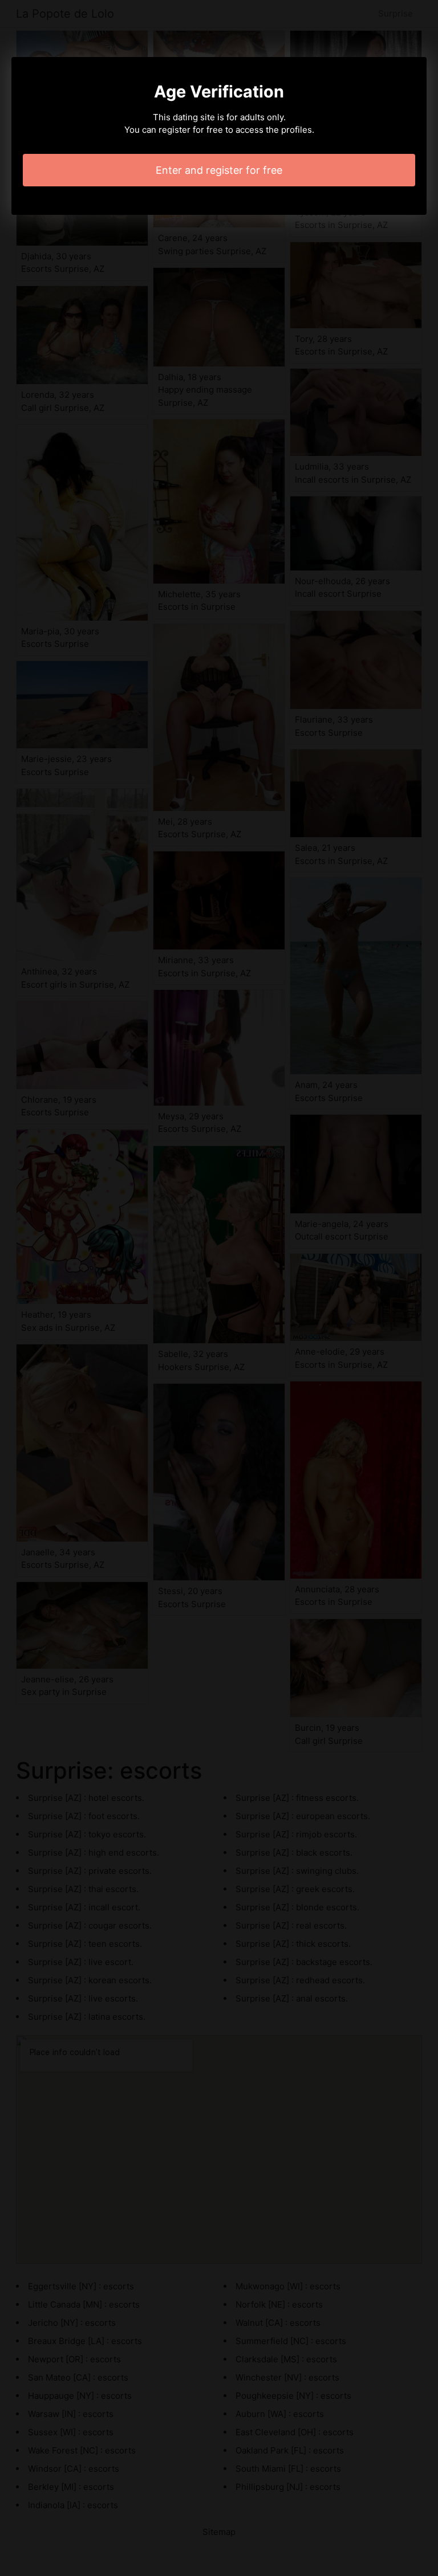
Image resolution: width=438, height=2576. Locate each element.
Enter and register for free (219, 170)
